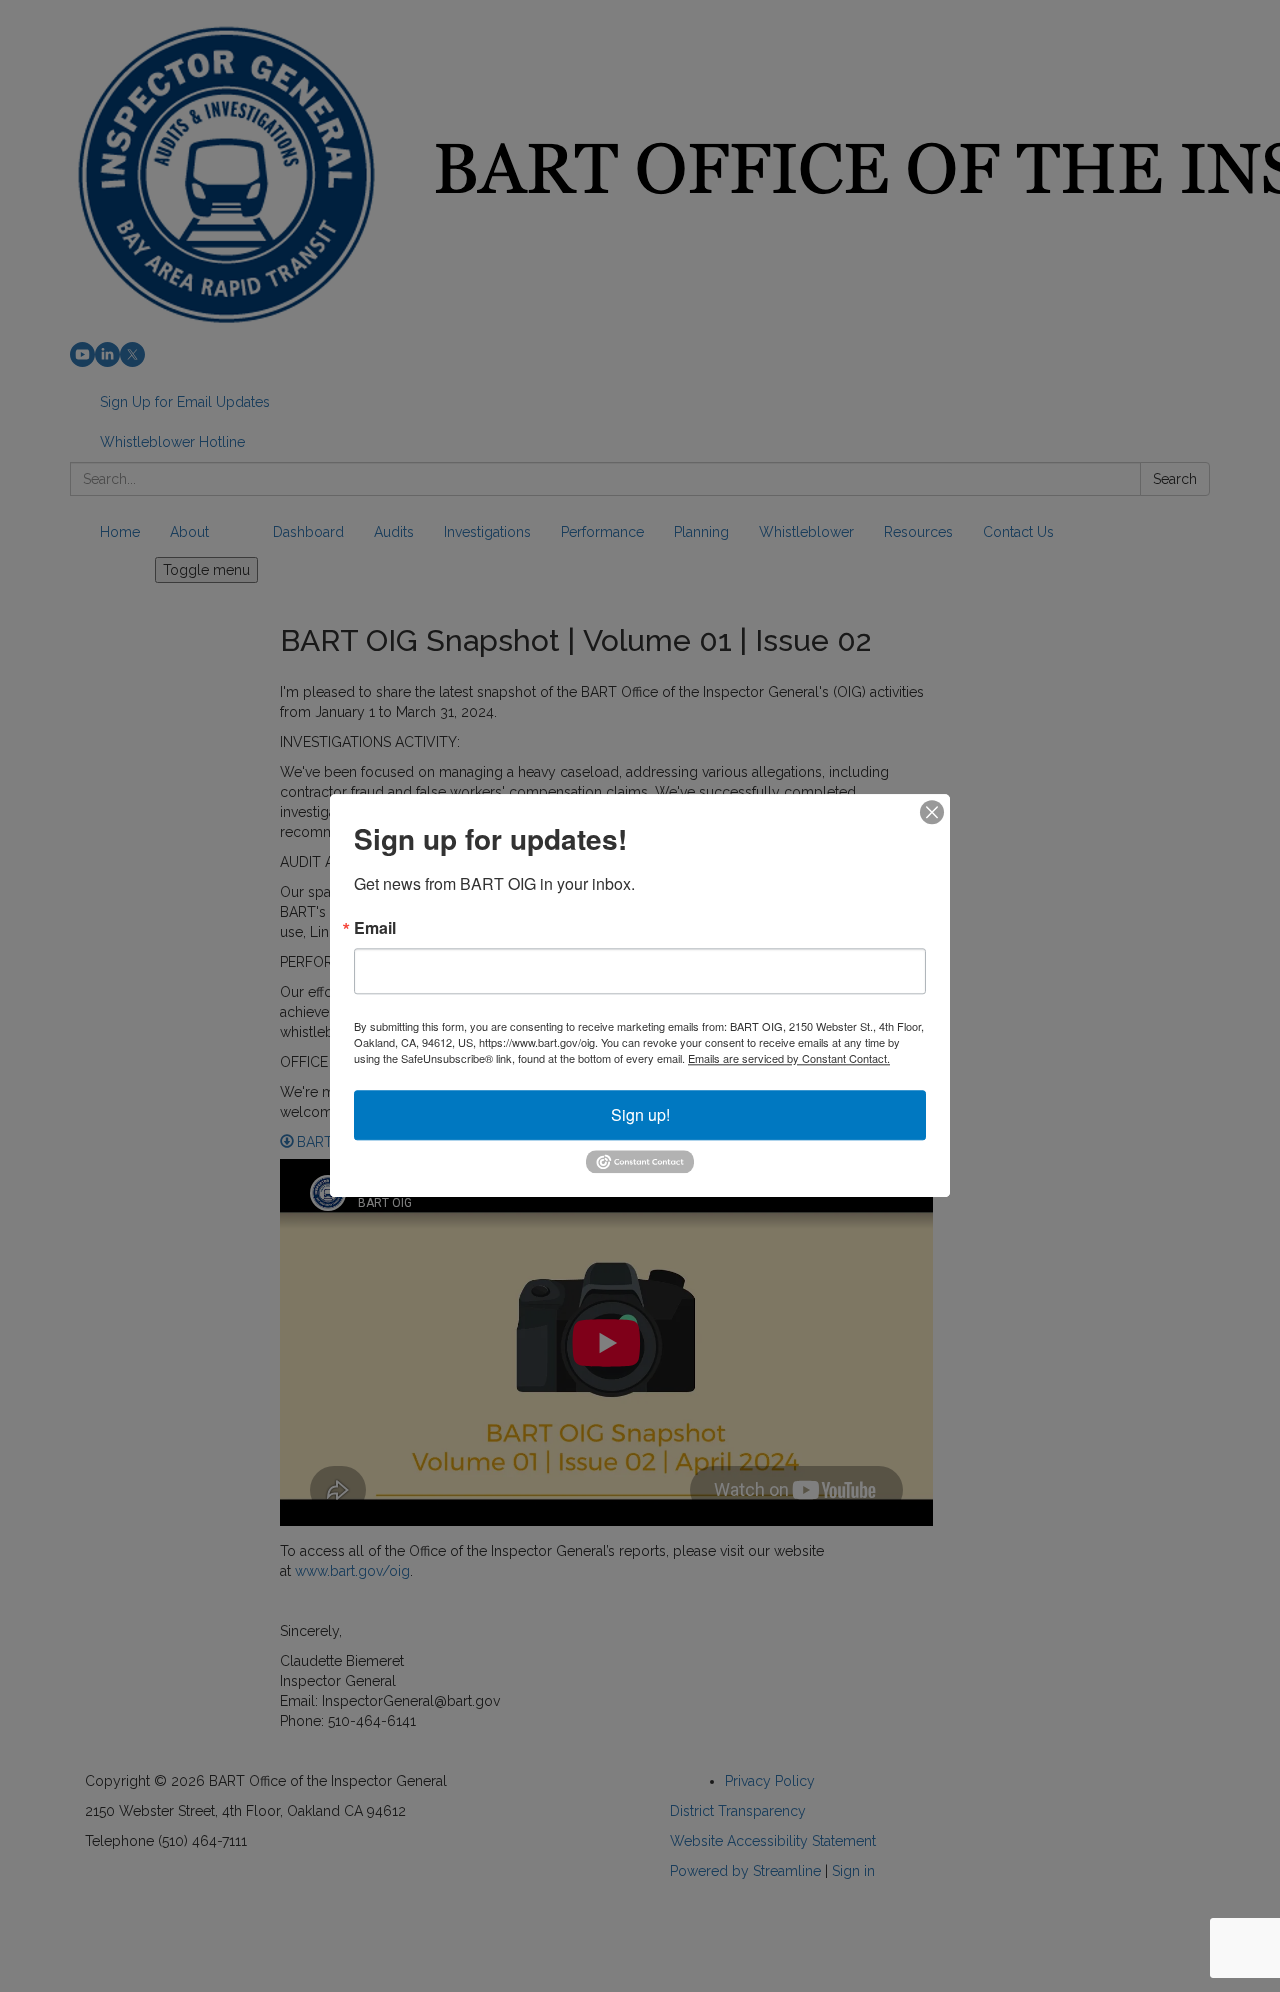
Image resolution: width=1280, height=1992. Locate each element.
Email (375, 928)
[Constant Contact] (640, 1160)
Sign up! (640, 1114)
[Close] (932, 812)
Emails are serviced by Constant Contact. (789, 1058)
